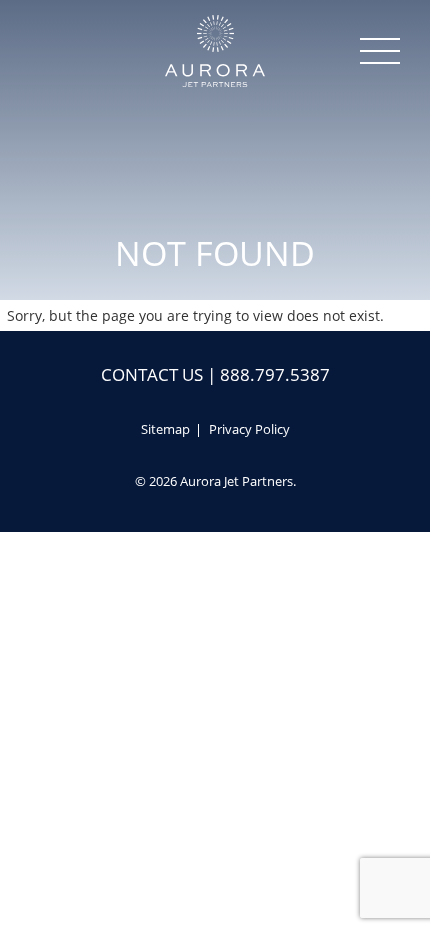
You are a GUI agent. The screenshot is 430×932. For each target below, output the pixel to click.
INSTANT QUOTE (215, 914)
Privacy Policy (249, 429)
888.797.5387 (275, 374)
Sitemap (165, 429)
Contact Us (152, 374)
